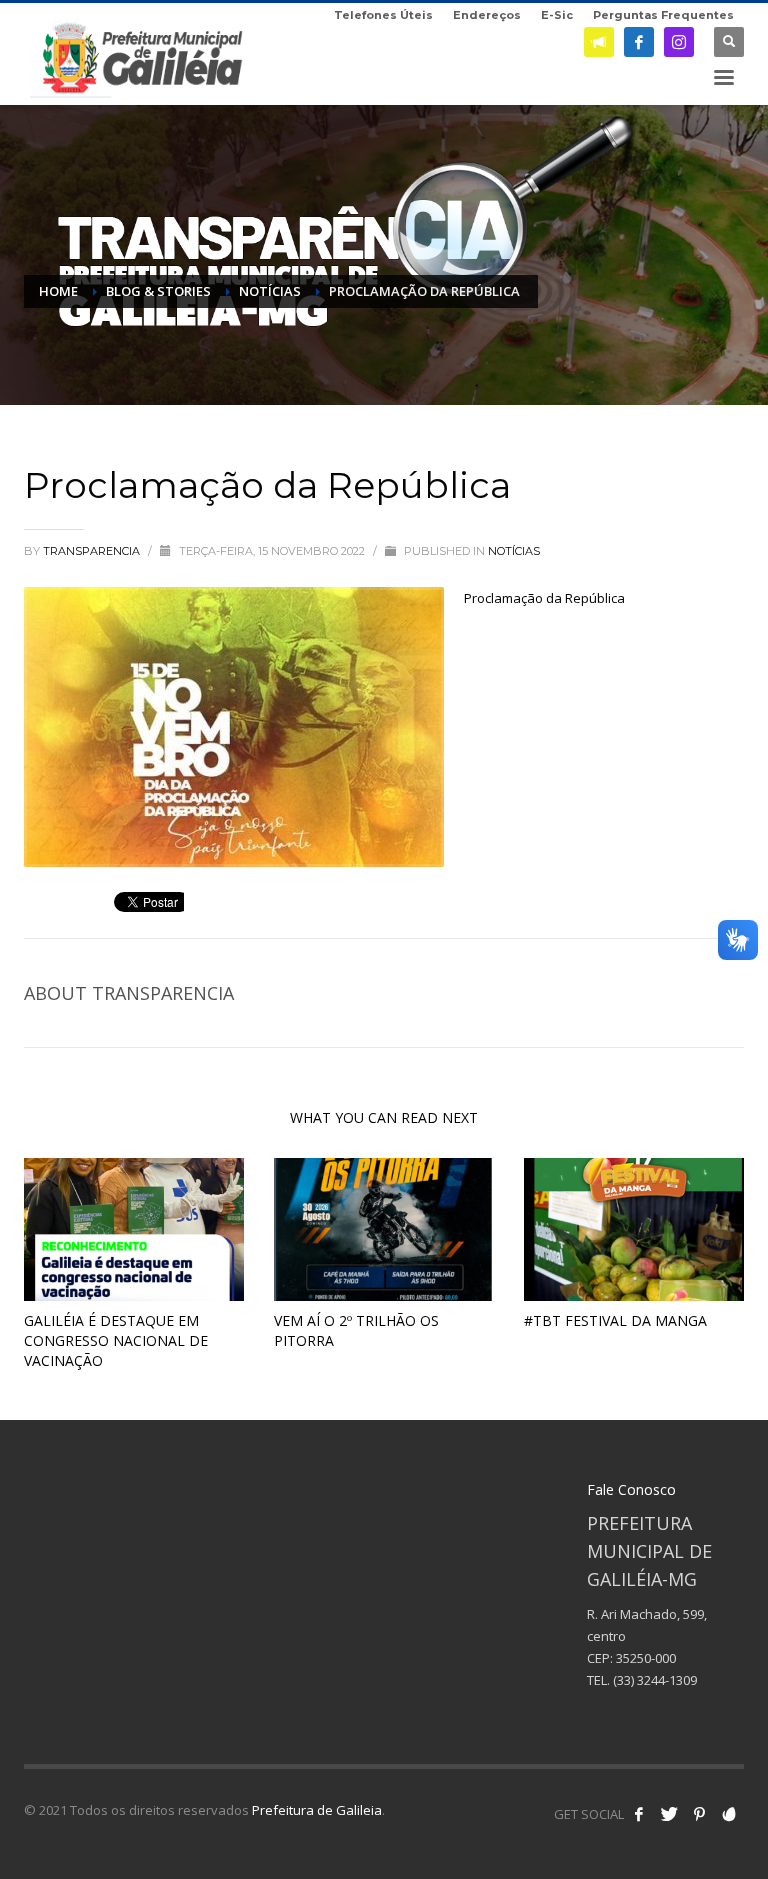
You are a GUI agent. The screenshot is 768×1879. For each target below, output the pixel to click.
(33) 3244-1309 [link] (655, 1680)
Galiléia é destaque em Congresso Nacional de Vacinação (116, 1340)
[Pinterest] (699, 1814)
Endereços (487, 15)
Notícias (514, 551)
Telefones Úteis (383, 15)
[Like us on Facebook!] (639, 1814)
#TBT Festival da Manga (615, 1320)
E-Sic (557, 15)
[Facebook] (639, 42)
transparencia (93, 551)
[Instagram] (679, 42)
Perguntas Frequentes (663, 15)
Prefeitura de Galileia (317, 1810)
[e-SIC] (599, 42)
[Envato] (729, 1814)
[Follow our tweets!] (669, 1814)
